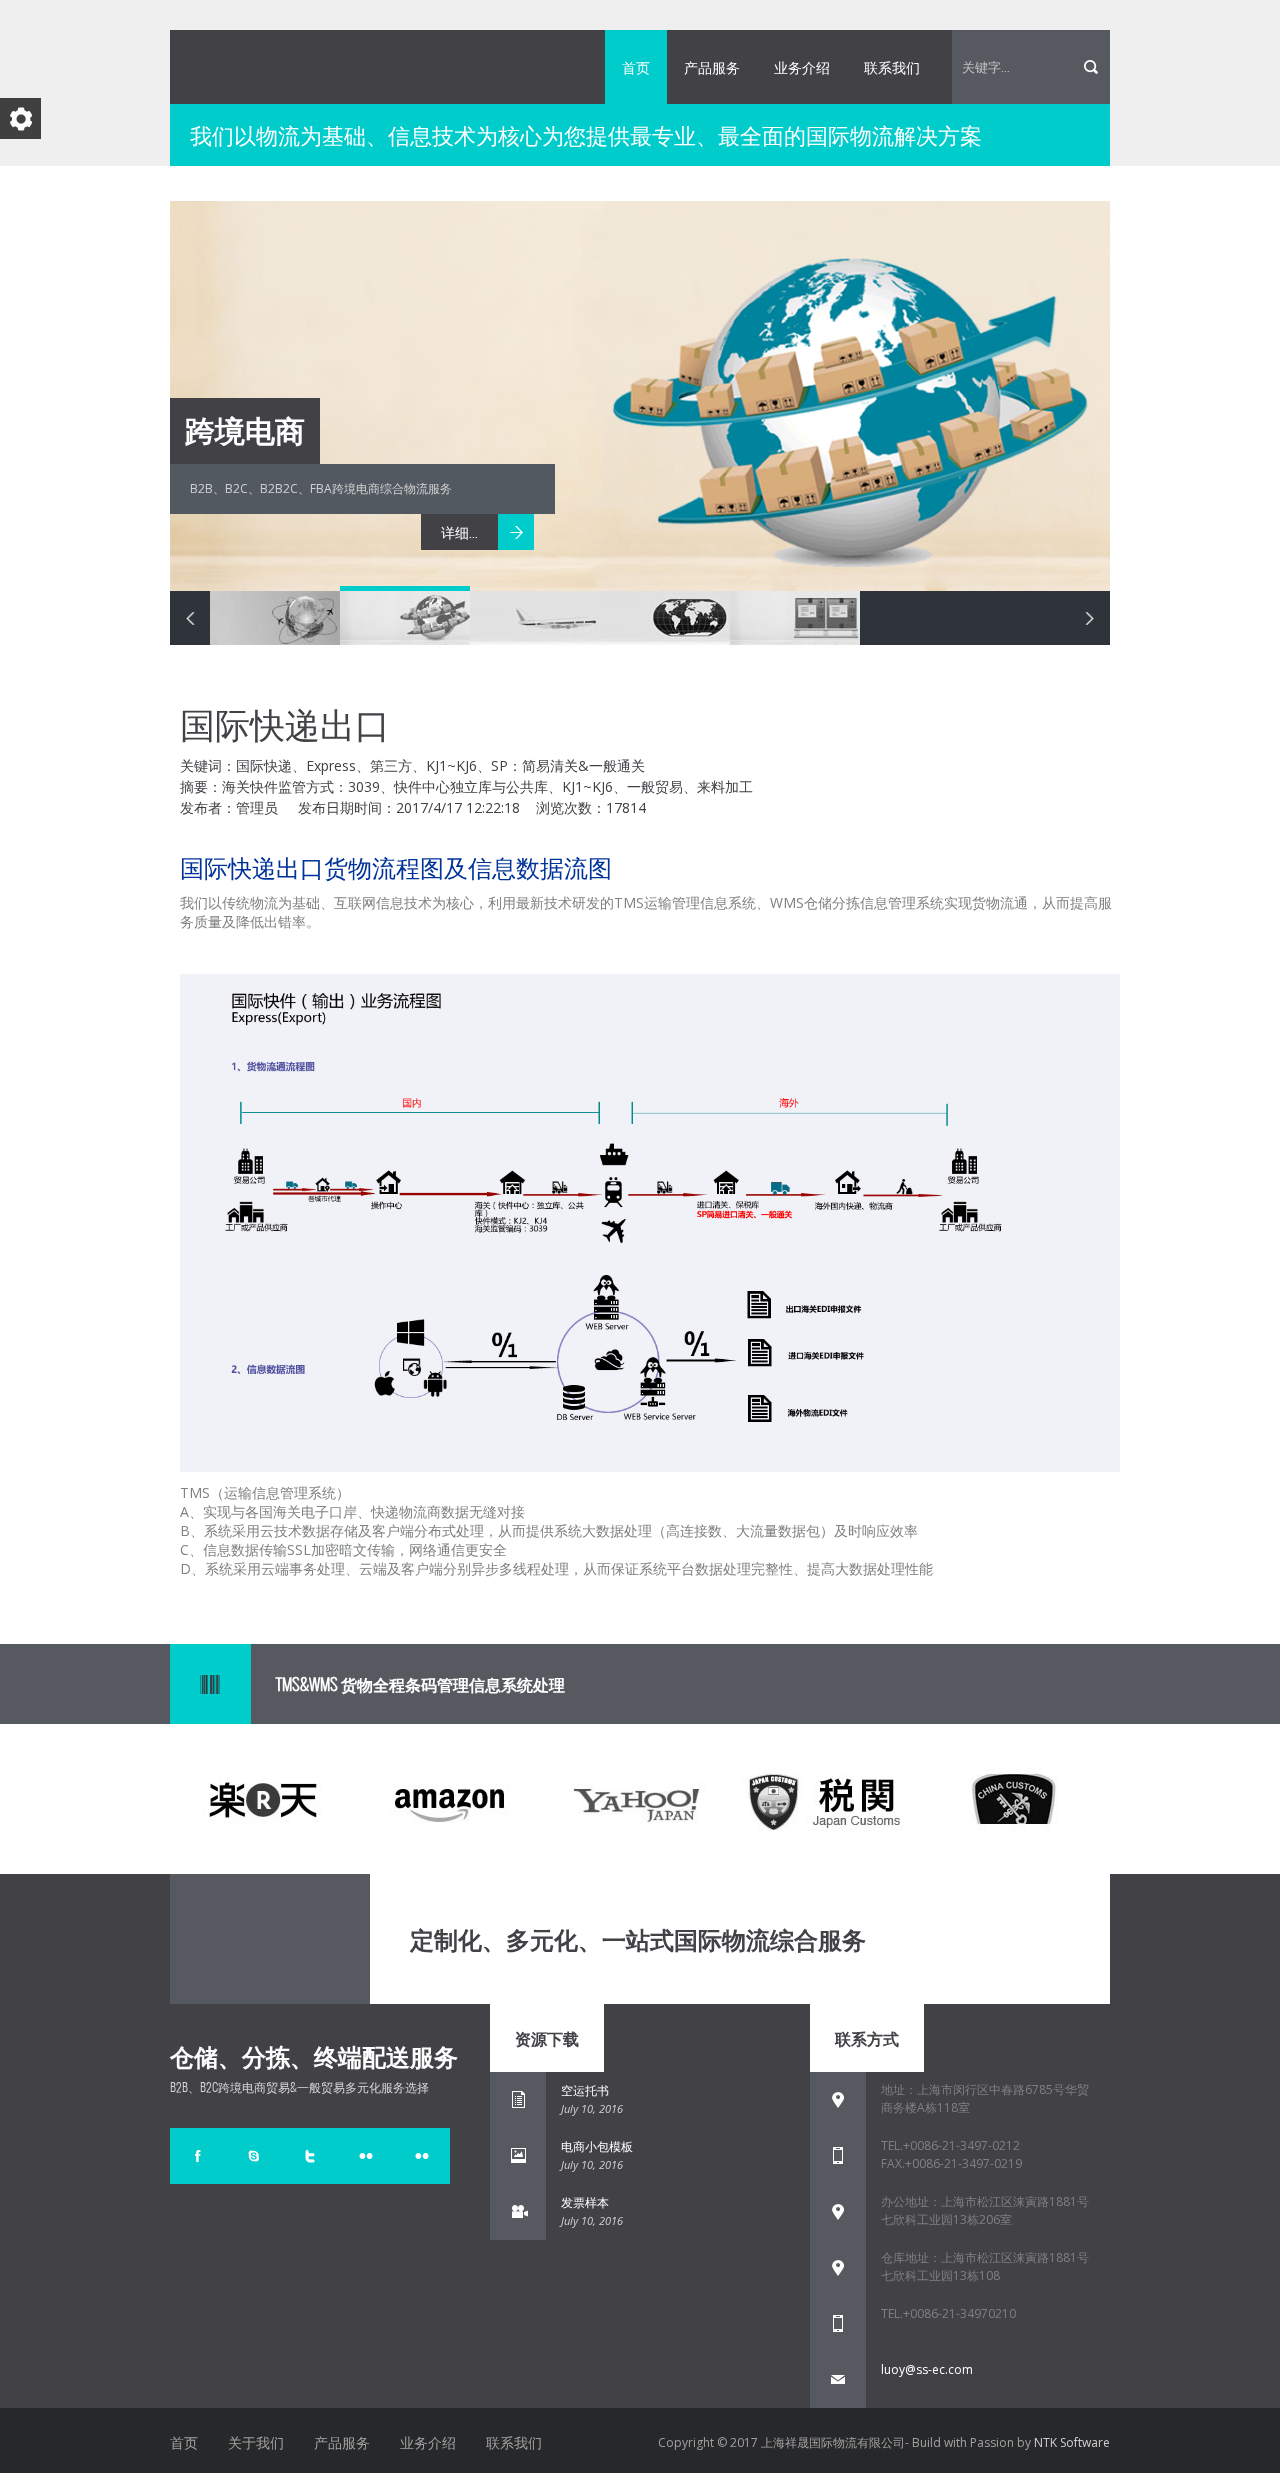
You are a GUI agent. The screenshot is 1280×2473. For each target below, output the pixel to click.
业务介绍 (802, 67)
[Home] (320, 1939)
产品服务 (712, 67)
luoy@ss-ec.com (927, 2369)
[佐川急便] (198, 2156)
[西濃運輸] (310, 2156)
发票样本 (585, 2202)
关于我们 (256, 2442)
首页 (636, 67)
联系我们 (892, 67)
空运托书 (585, 2090)
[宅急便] (254, 2156)
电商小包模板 (597, 2146)
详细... (459, 532)
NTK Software (1072, 2442)
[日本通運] (366, 2156)
